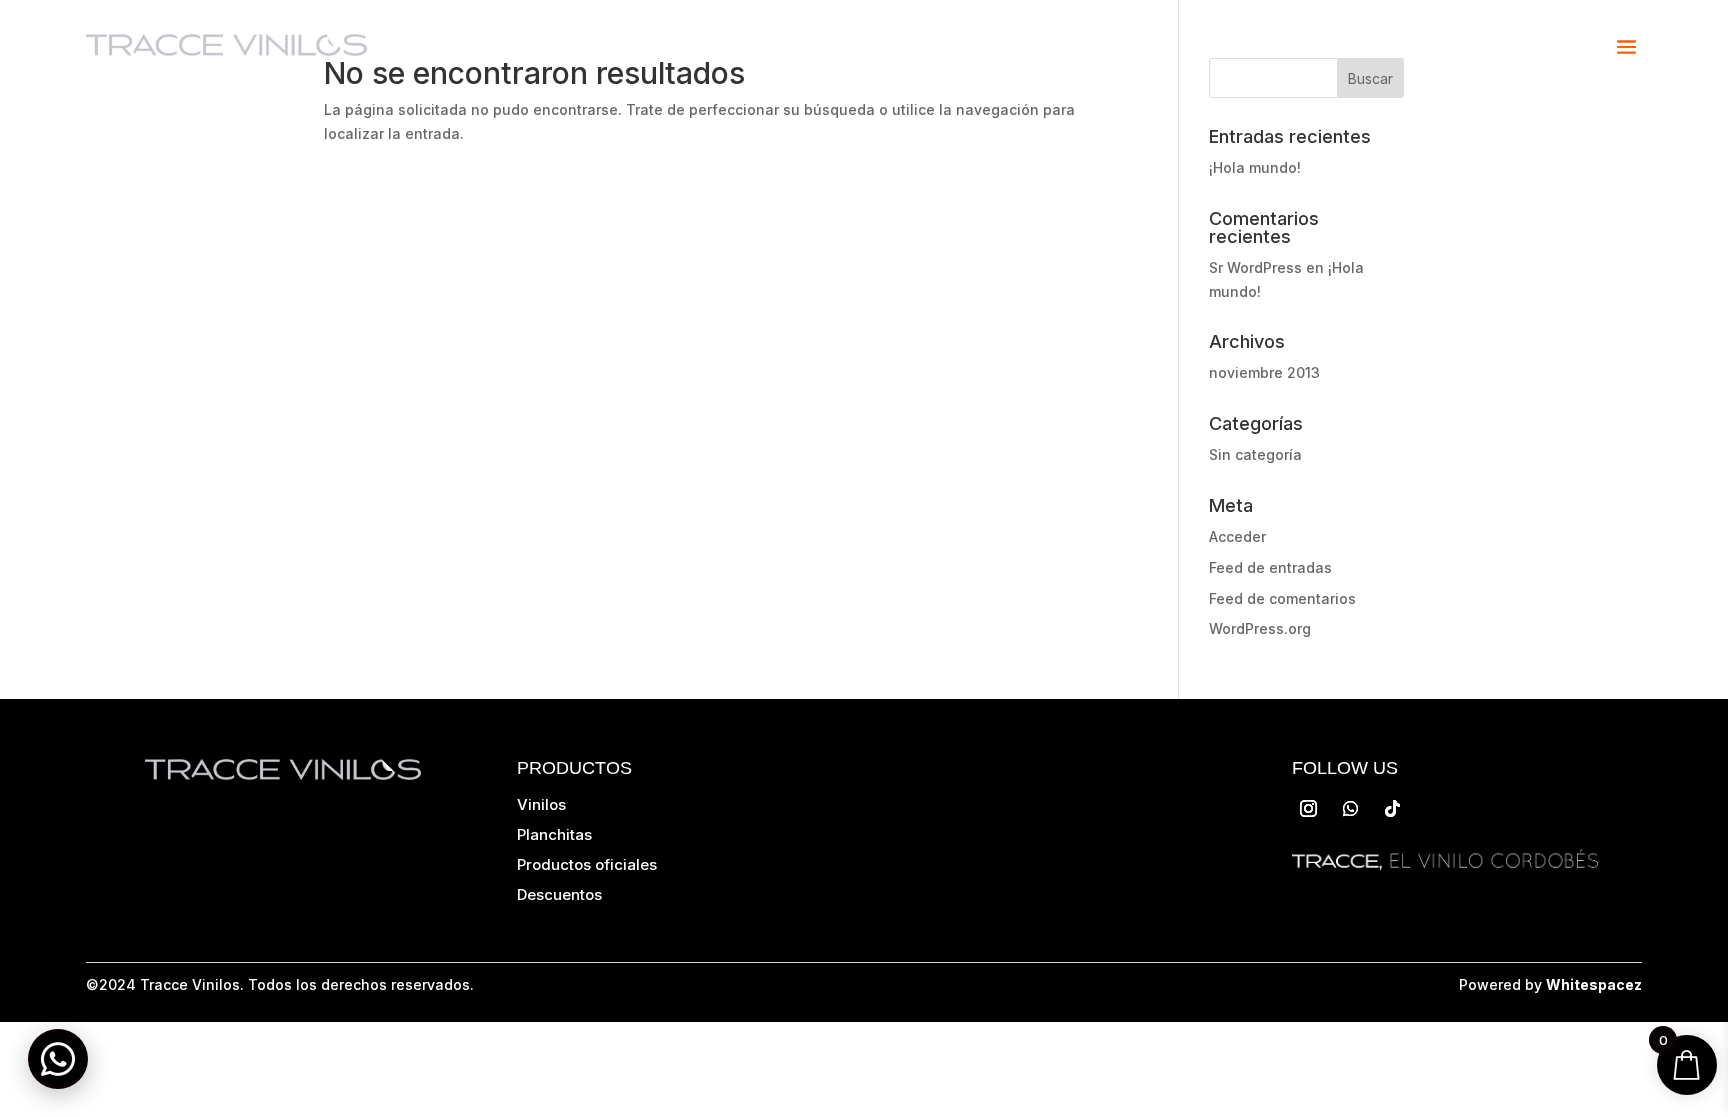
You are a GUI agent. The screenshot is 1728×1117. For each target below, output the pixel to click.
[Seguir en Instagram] (1309, 809)
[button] (58, 1059)
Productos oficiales (587, 864)
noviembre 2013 (1264, 372)
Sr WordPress (1255, 267)
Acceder (1237, 536)
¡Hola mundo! (1255, 167)
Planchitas (554, 834)
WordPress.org (1260, 628)
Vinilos (541, 804)
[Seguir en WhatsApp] (1351, 809)
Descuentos (559, 894)
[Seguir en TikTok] (1393, 809)
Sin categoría (1255, 454)
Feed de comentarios (1282, 598)
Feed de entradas (1270, 567)
